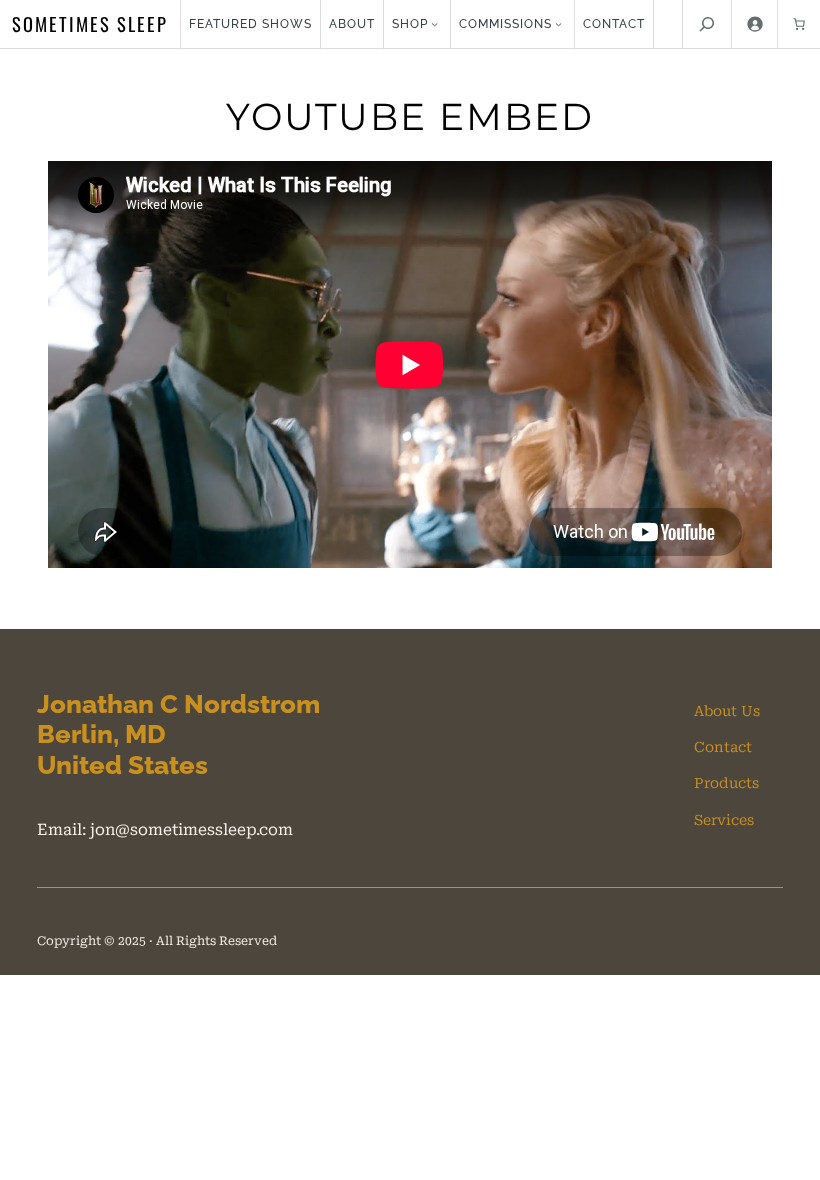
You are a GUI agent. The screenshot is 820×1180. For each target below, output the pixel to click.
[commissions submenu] (558, 23)
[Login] (754, 24)
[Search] (706, 24)
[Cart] (799, 24)
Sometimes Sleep (90, 23)
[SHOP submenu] (434, 23)
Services (724, 820)
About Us (727, 711)
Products (726, 783)
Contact (723, 747)
